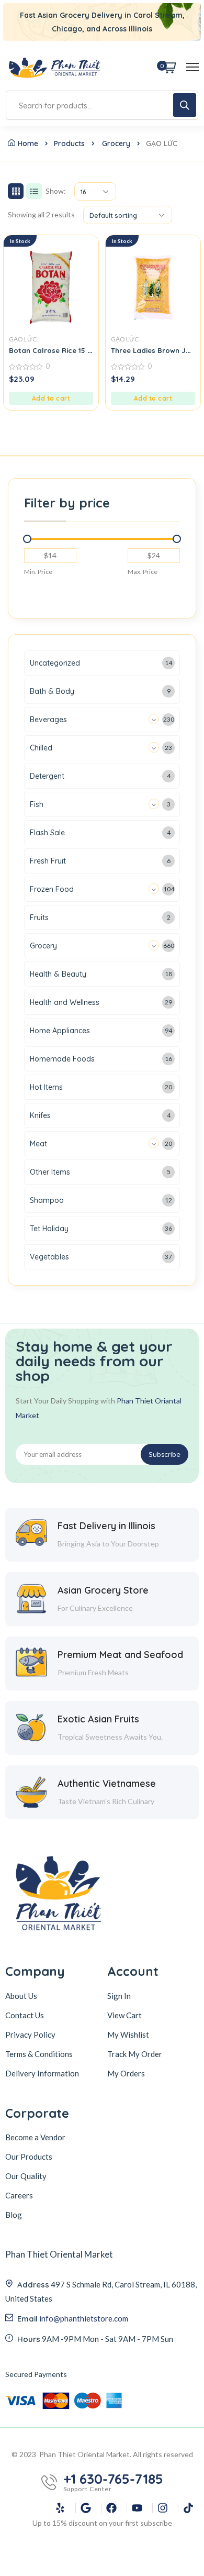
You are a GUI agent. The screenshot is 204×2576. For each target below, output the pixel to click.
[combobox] (95, 191)
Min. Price (38, 572)
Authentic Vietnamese (107, 1783)
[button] (51, 398)
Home (28, 143)
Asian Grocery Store (103, 1590)
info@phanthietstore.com (84, 2318)
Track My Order (135, 2054)
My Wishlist (128, 2035)
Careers (19, 2195)
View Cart (124, 2015)
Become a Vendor (35, 2137)
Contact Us (25, 2015)
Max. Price (143, 572)
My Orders (126, 2073)
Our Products (29, 2157)
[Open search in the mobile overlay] (102, 105)
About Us (21, 1996)
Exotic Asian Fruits (98, 1719)
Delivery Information (42, 2073)
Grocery (116, 143)
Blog (14, 2215)
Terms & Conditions (39, 2054)
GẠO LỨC (23, 339)
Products (69, 143)
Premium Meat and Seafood (120, 1655)
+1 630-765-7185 (113, 2479)
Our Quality (26, 2176)
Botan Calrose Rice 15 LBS (54, 350)
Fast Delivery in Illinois (106, 1526)
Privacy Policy (30, 2035)
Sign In (119, 1996)
